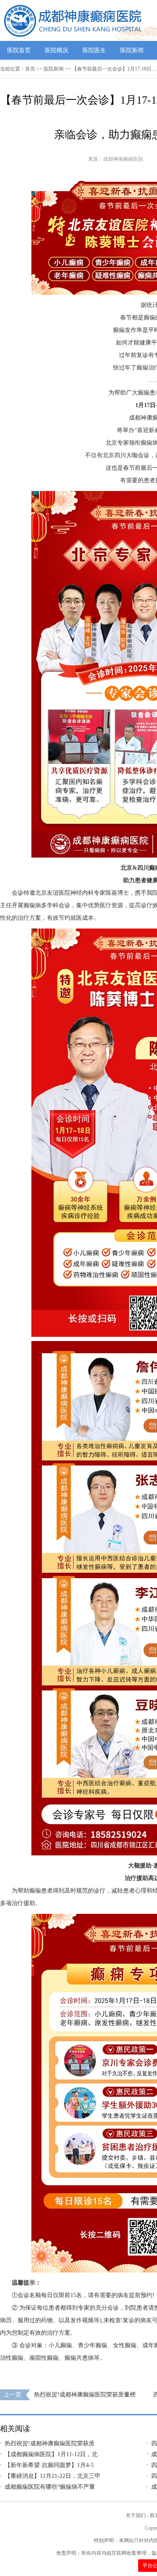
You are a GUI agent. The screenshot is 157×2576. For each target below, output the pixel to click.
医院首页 (19, 50)
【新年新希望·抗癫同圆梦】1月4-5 (49, 2465)
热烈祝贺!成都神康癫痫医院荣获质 (50, 2443)
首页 (30, 69)
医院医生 (94, 50)
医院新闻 (132, 50)
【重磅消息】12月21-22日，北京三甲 (53, 2476)
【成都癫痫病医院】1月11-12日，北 (51, 2454)
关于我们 (136, 2515)
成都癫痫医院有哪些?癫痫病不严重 (50, 2487)
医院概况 (57, 50)
